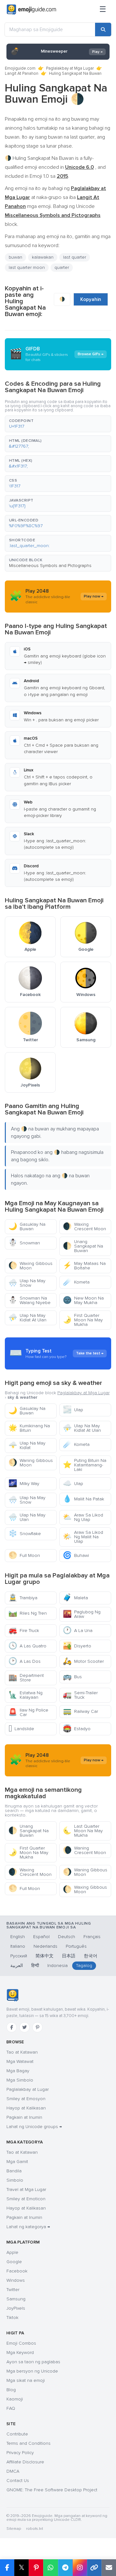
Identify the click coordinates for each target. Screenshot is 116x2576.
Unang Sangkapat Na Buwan (83, 1246)
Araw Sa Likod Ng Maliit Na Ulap (83, 1537)
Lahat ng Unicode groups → (34, 2127)
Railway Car (80, 1711)
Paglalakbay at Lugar (28, 2089)
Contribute (17, 2434)
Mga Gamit (17, 2162)
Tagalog (84, 1966)
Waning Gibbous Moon (31, 1463)
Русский (19, 1956)
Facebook (17, 2271)
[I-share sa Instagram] (80, 2568)
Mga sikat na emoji (26, 2380)
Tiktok (12, 2318)
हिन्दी (35, 1966)
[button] (58, 424)
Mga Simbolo (20, 2080)
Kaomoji (15, 2399)
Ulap (73, 1410)
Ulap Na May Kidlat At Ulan (27, 1318)
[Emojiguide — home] (31, 10)
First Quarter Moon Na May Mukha (83, 1320)
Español (41, 1937)
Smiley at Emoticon (26, 2199)
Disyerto (77, 1646)
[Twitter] (24, 2027)
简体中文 (44, 1956)
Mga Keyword (20, 2353)
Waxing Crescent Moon (84, 1227)
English (18, 1937)
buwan (15, 257)
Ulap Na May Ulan (27, 1517)
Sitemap (14, 2529)
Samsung (16, 2299)
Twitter (13, 2290)
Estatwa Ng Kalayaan (25, 1695)
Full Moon (24, 1555)
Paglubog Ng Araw (82, 1614)
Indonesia (58, 1966)
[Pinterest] (37, 2027)
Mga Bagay (18, 2071)
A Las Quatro (27, 1646)
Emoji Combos (21, 2343)
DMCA (13, 2471)
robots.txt (34, 2529)
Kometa (76, 1282)
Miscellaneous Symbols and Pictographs (50, 566)
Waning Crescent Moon (84, 1850)
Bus (72, 1677)
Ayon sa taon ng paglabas (33, 2362)
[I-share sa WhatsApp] (50, 2568)
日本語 (69, 1956)
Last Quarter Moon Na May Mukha (83, 1831)
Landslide (21, 1729)
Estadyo (77, 1729)
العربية (17, 1966)
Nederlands (45, 1946)
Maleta (75, 1598)
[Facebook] (12, 2027)
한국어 (91, 1956)
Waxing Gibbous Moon (30, 1266)
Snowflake (25, 1534)
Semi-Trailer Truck (80, 1695)
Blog (11, 2390)
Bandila (14, 2171)
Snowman (24, 1243)
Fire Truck (24, 1631)
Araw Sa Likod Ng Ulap (83, 1517)
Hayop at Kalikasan (26, 2108)
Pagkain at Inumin (24, 2117)
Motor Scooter (83, 1661)
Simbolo (15, 2180)
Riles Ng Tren (28, 1613)
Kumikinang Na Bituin (29, 1428)
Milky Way (24, 1484)
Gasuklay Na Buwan (27, 1227)
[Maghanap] (103, 30)
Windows (16, 2280)
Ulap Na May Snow (27, 1283)
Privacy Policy (20, 2453)
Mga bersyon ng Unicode (32, 2371)
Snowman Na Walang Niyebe (29, 1300)
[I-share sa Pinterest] (36, 2568)
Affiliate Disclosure (25, 2462)
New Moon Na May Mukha (83, 1300)
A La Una (78, 1631)
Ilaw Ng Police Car (28, 1712)
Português (76, 1946)
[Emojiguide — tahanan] (12, 1995)
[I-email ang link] (109, 2568)
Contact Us (18, 2481)
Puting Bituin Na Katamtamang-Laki (85, 1465)
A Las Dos (24, 1661)
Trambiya (23, 1598)
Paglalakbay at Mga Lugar (70, 68)
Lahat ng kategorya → (28, 2227)
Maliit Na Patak (83, 1499)
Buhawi (76, 1555)
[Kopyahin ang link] (94, 2568)
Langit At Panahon (22, 73)
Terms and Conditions (29, 2443)
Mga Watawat (20, 2061)
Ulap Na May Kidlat (27, 1445)
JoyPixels (16, 2308)
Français (92, 1937)
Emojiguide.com (20, 68)
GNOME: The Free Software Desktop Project (52, 2490)
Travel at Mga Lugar (26, 2190)
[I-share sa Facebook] (7, 2568)
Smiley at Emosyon (26, 2099)
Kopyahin (91, 299)
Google (14, 2262)
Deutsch (67, 1937)
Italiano (18, 1946)
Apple (12, 2252)
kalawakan (43, 257)
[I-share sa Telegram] (65, 2568)
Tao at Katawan (22, 2052)
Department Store (26, 1678)
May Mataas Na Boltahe (84, 1266)
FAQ (11, 2408)
